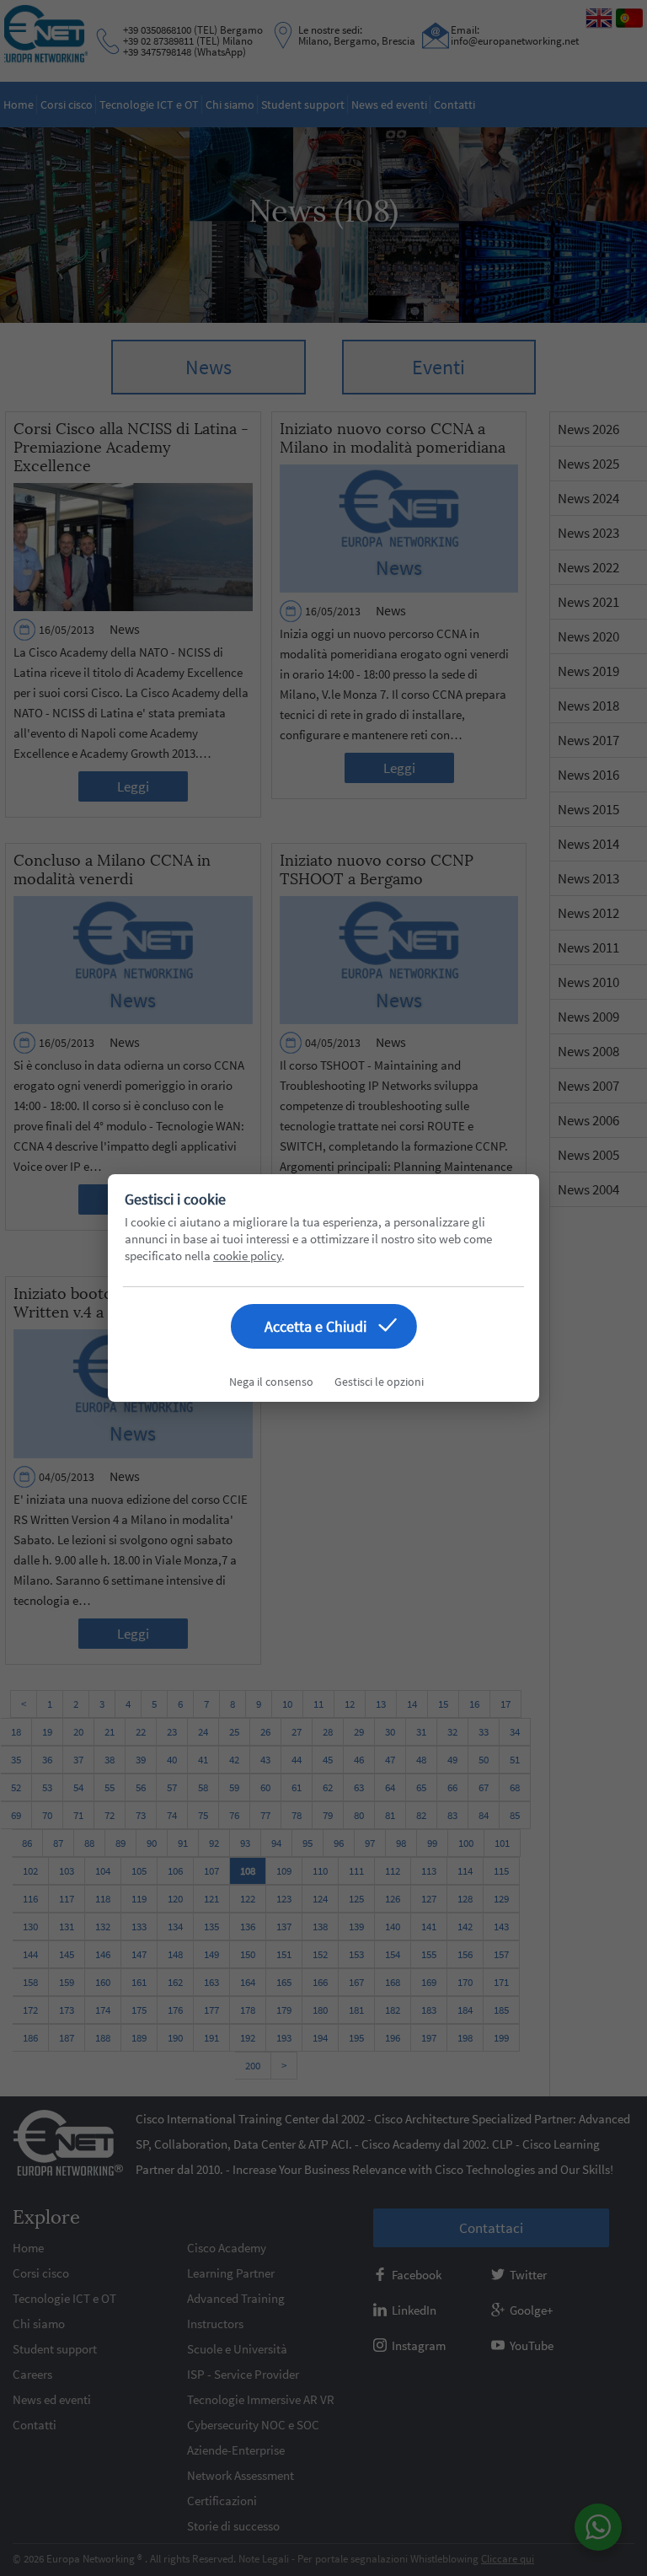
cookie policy (247, 1256)
